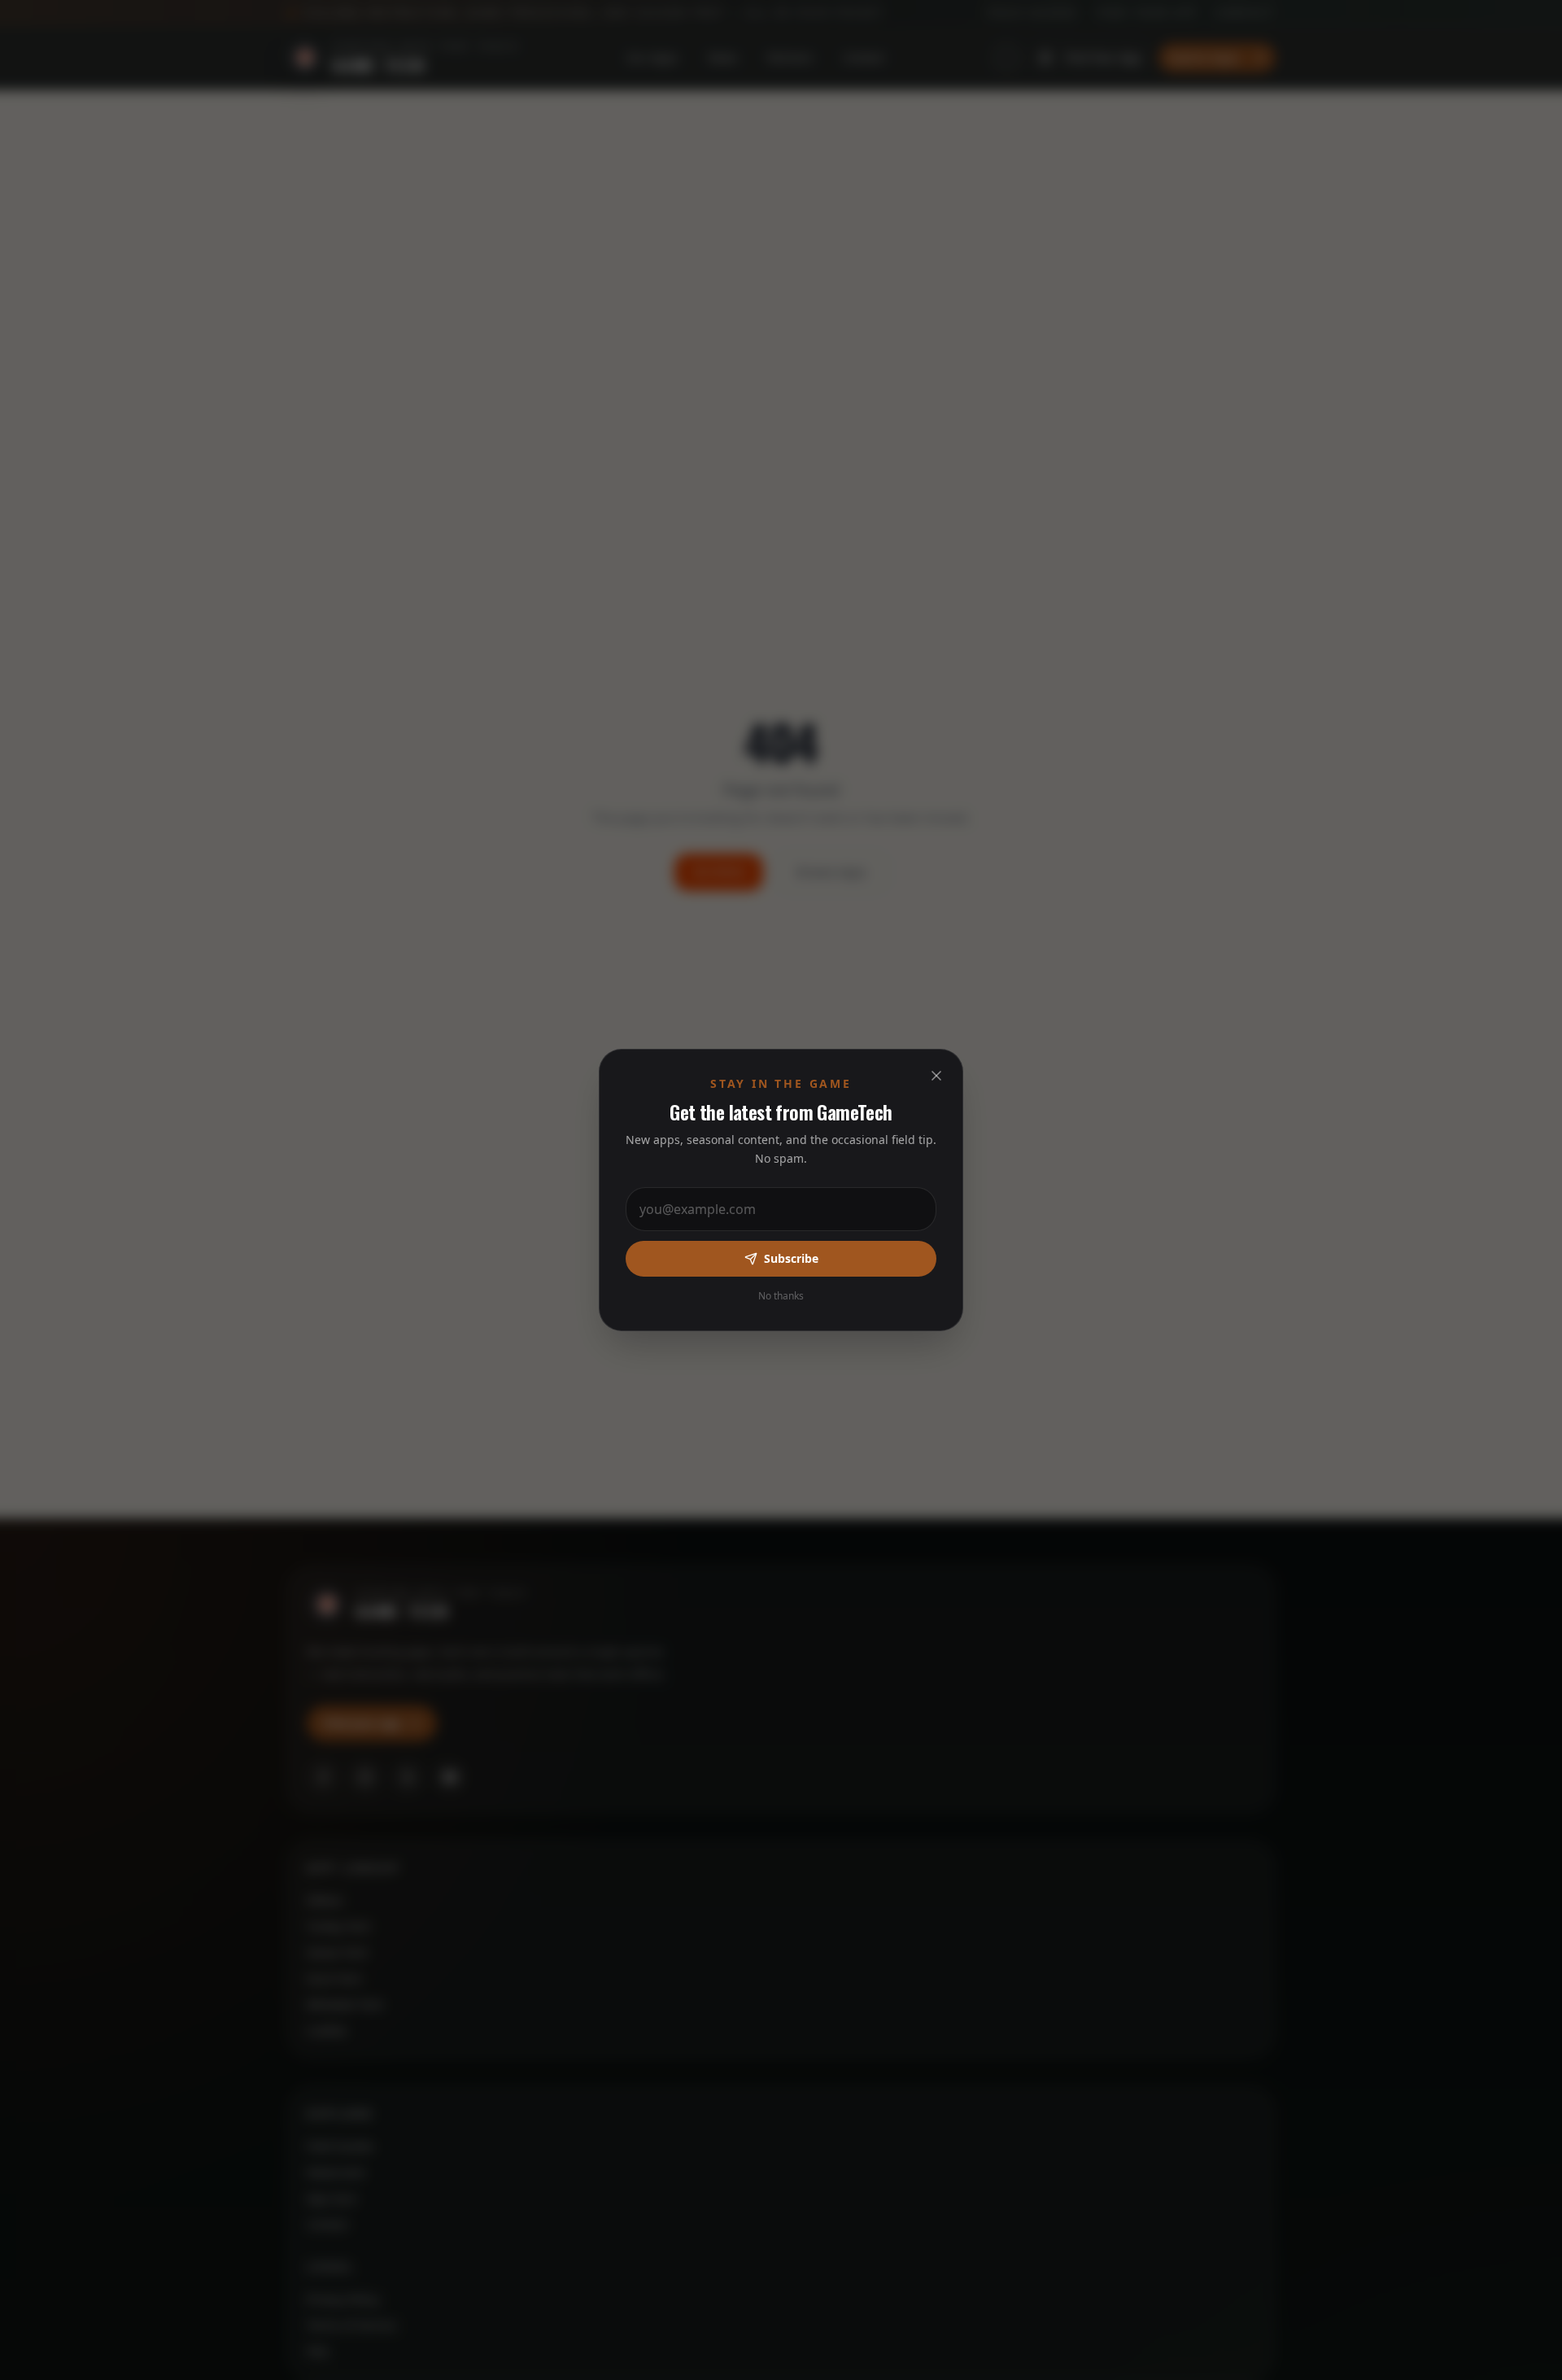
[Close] (936, 1076)
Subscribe (791, 1258)
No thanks (781, 1296)
